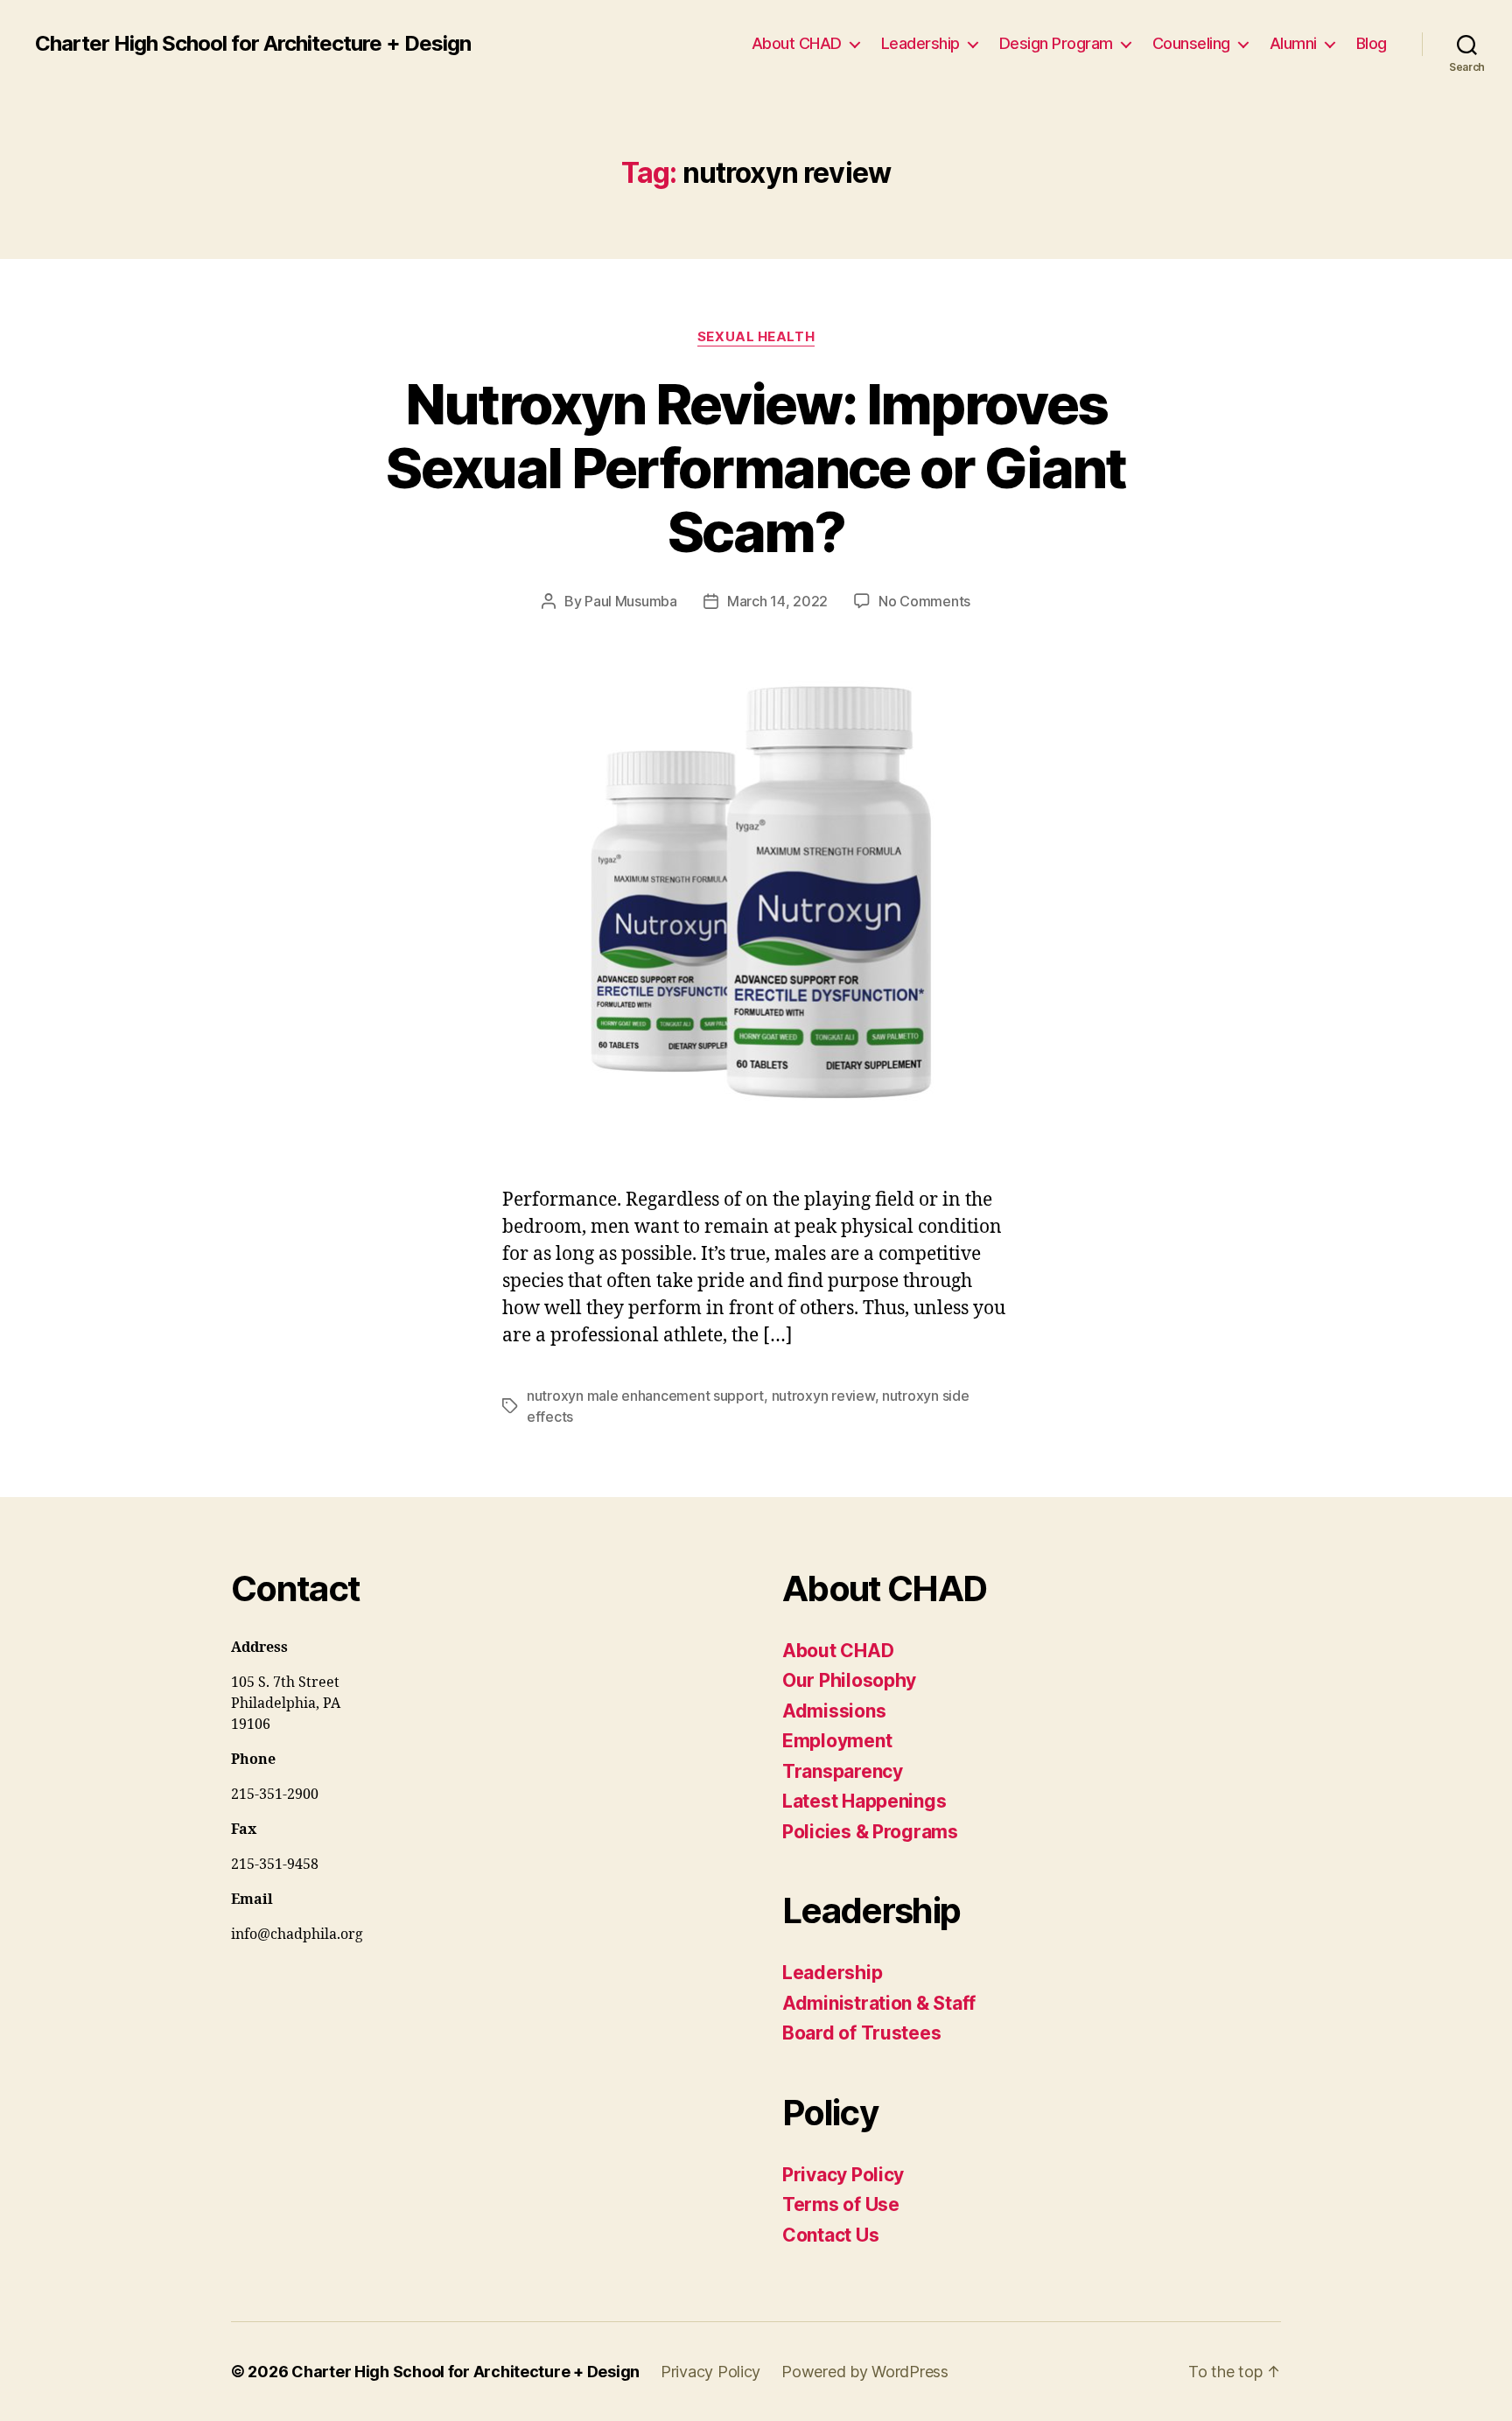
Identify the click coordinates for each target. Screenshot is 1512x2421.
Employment (837, 1741)
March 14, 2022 (777, 601)
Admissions (834, 1711)
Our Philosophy (849, 1680)
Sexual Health (756, 337)
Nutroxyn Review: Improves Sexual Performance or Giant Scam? (756, 468)
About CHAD (797, 43)
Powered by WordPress (865, 2372)
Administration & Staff (879, 2003)
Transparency (843, 1771)
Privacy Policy (843, 2175)
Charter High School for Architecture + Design (253, 44)
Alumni (1293, 43)
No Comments (924, 601)
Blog (1372, 43)
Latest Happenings (864, 1801)
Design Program (1056, 43)
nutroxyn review (823, 1396)
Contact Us (830, 2235)
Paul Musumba (631, 601)
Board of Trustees (861, 2033)
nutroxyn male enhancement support (645, 1396)
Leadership (920, 43)
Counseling (1191, 43)
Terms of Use (841, 2204)
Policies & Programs (870, 1832)
